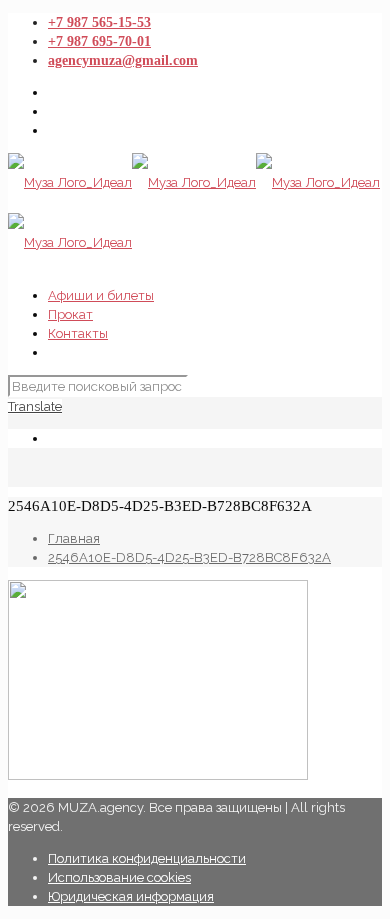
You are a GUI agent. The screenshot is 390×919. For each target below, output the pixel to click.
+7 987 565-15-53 (99, 22)
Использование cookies (119, 877)
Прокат (70, 314)
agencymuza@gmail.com (123, 60)
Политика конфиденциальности (147, 858)
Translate (35, 406)
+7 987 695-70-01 (99, 41)
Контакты (78, 333)
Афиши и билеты (101, 295)
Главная (74, 538)
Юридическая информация (131, 896)
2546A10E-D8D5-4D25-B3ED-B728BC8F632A (189, 557)
